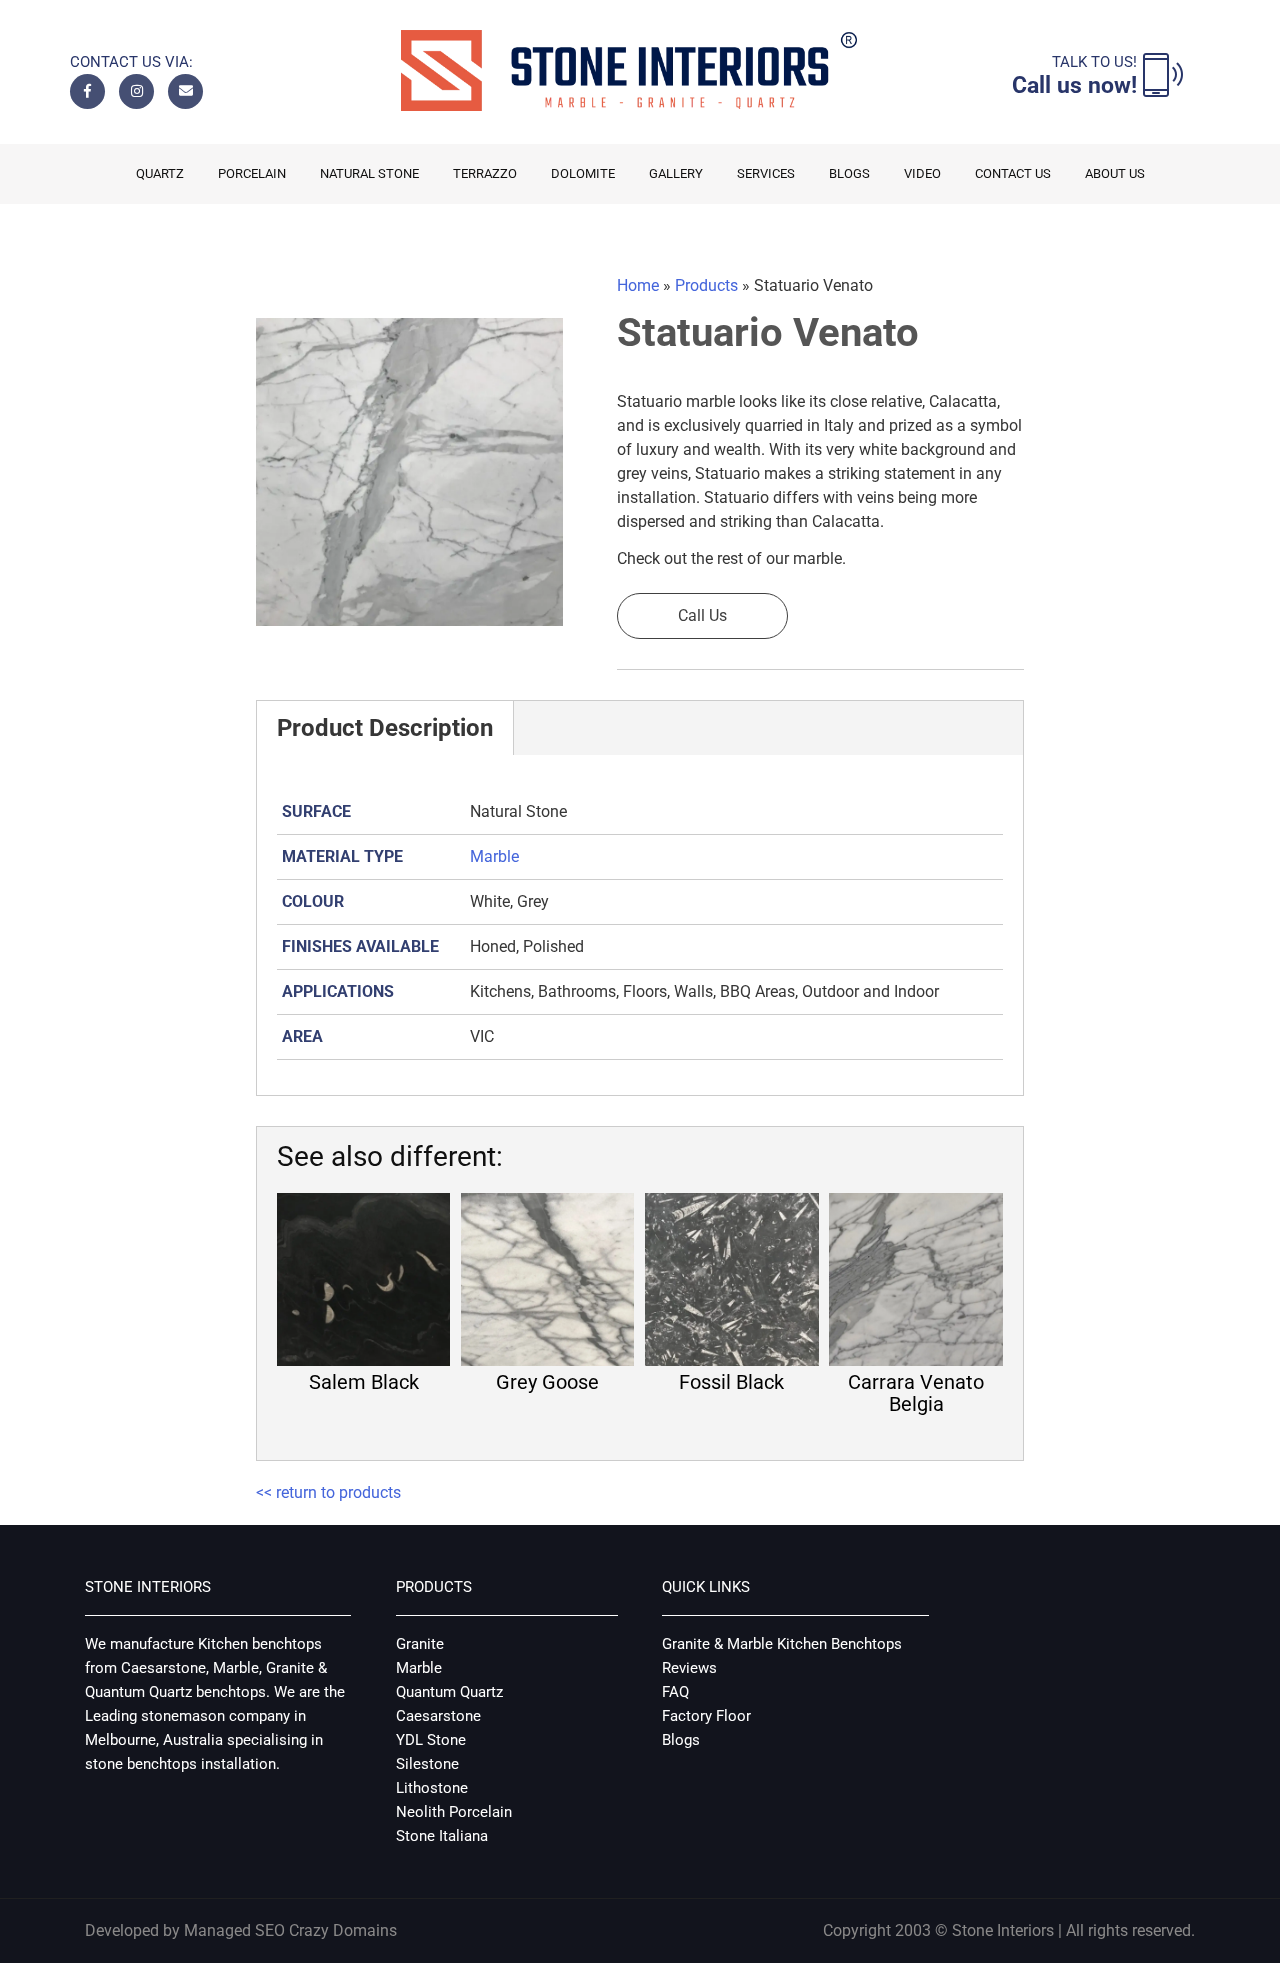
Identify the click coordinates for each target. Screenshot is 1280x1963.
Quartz (160, 173)
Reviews (689, 1668)
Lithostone (432, 1788)
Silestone (427, 1764)
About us (1115, 173)
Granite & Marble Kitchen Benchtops (782, 1644)
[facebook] (87, 91)
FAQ (675, 1692)
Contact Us (1013, 173)
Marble (494, 856)
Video (922, 173)
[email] (185, 91)
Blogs (849, 173)
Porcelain (252, 173)
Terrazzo (485, 173)
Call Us (702, 615)
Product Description (385, 728)
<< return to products (328, 1492)
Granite (420, 1644)
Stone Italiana (442, 1836)
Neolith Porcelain (454, 1812)
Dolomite (583, 173)
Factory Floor (706, 1716)
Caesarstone (438, 1716)
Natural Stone (369, 173)
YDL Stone (431, 1740)
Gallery (676, 173)
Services (766, 173)
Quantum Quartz (449, 1692)
